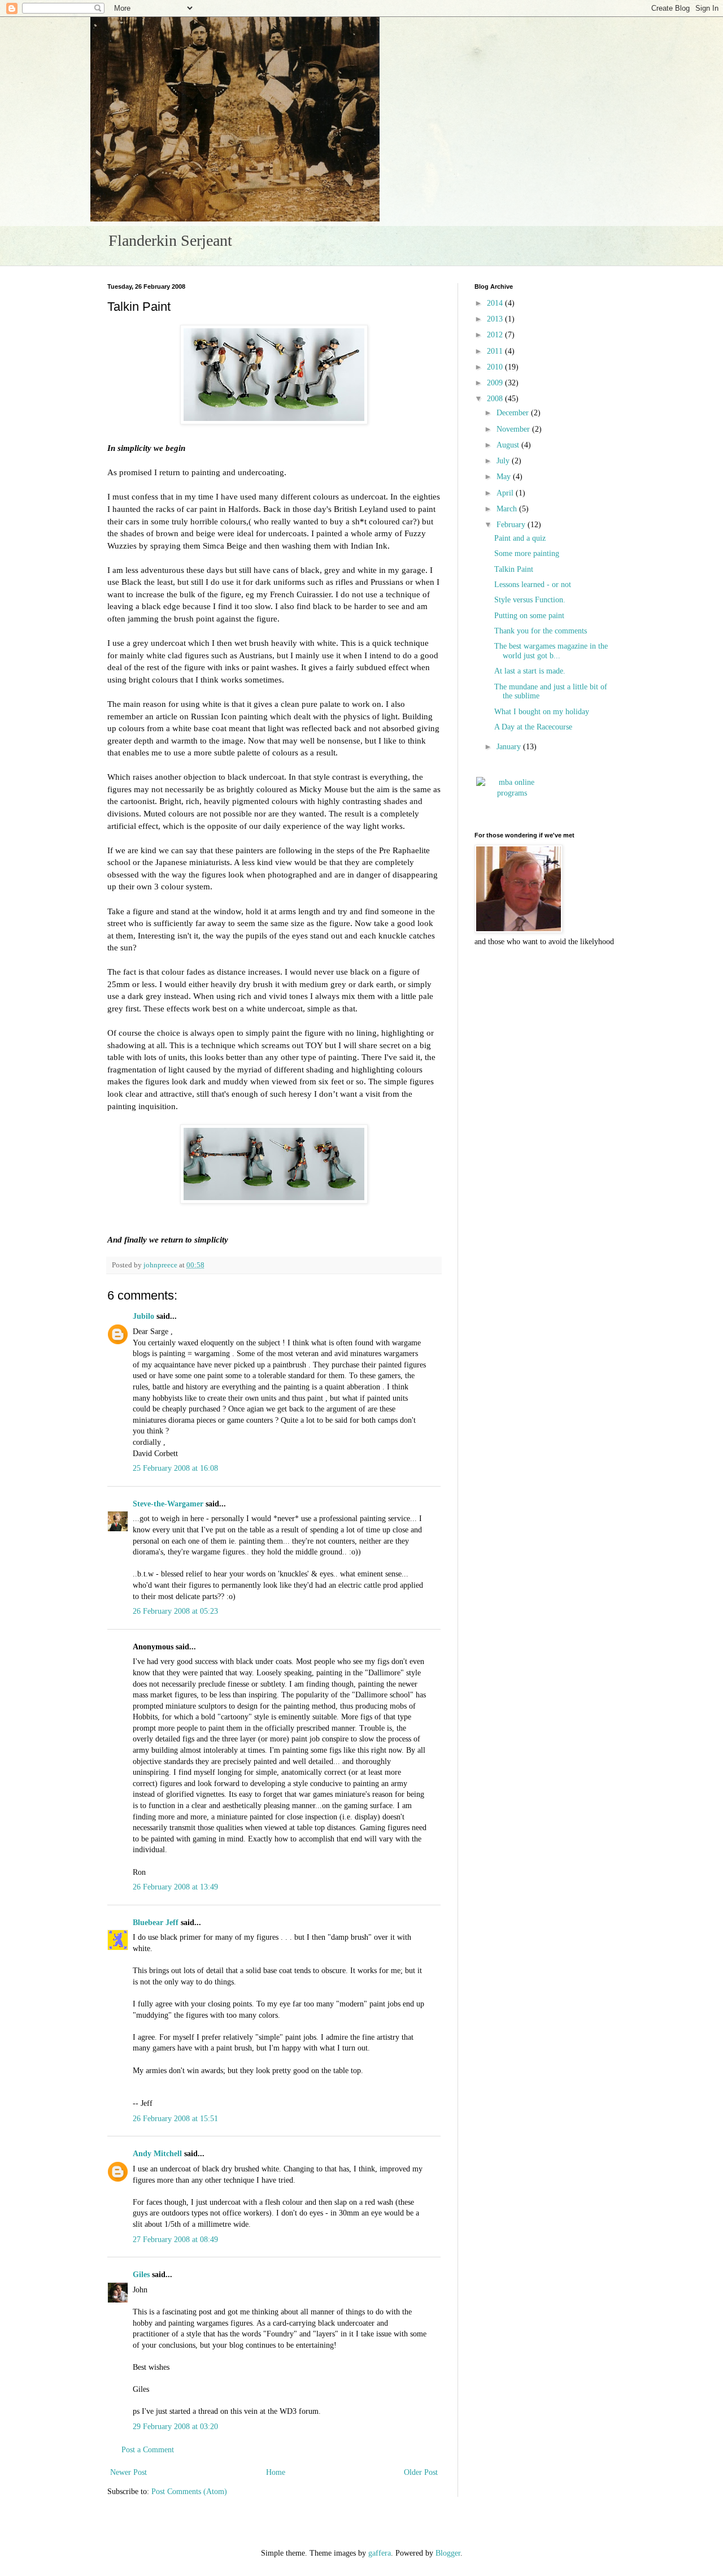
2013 (496, 319)
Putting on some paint (529, 616)
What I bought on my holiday (542, 712)
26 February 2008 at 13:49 (175, 1887)
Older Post (421, 2472)
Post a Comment (148, 2450)
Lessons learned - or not (533, 585)
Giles (141, 2275)
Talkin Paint (514, 569)
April (506, 493)
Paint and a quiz (520, 538)
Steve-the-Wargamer (168, 1504)
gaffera (380, 2553)
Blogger (448, 2553)
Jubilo (143, 1316)
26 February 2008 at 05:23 (175, 1611)
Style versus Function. (530, 600)
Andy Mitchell (157, 2154)
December (514, 413)
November (514, 429)
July (504, 461)
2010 (496, 367)
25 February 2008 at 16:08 (175, 1468)
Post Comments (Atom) (189, 2492)
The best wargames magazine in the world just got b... (551, 651)
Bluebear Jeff (156, 1923)
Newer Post (129, 2472)
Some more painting (527, 553)
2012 (496, 335)
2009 (496, 383)
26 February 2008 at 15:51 (175, 2119)
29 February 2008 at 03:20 (175, 2427)
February (512, 525)
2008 (496, 399)
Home (276, 2472)
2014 (496, 303)
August (509, 445)
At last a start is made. (530, 671)
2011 (496, 351)
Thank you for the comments (541, 631)
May (505, 477)
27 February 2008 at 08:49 (175, 2240)
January (510, 747)
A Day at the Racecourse (533, 727)
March (508, 509)
